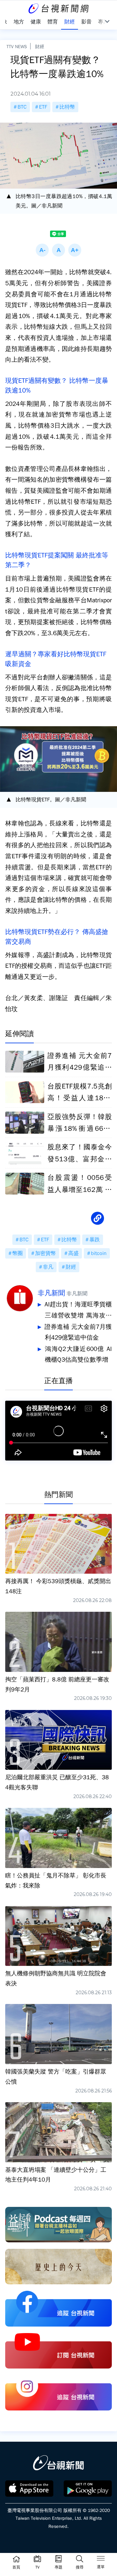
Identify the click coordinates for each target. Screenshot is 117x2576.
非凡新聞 (51, 1293)
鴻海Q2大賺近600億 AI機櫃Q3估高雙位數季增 (78, 1355)
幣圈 (18, 1253)
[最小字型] (42, 250)
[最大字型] (75, 250)
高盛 (73, 1253)
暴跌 (95, 1240)
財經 (40, 47)
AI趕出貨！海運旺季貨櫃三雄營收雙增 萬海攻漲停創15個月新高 (78, 1311)
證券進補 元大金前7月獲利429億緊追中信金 (78, 1332)
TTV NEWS (17, 47)
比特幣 (67, 107)
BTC (22, 107)
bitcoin (99, 1253)
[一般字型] (58, 250)
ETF (43, 107)
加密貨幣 (45, 1253)
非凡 (48, 1267)
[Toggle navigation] (101, 2559)
